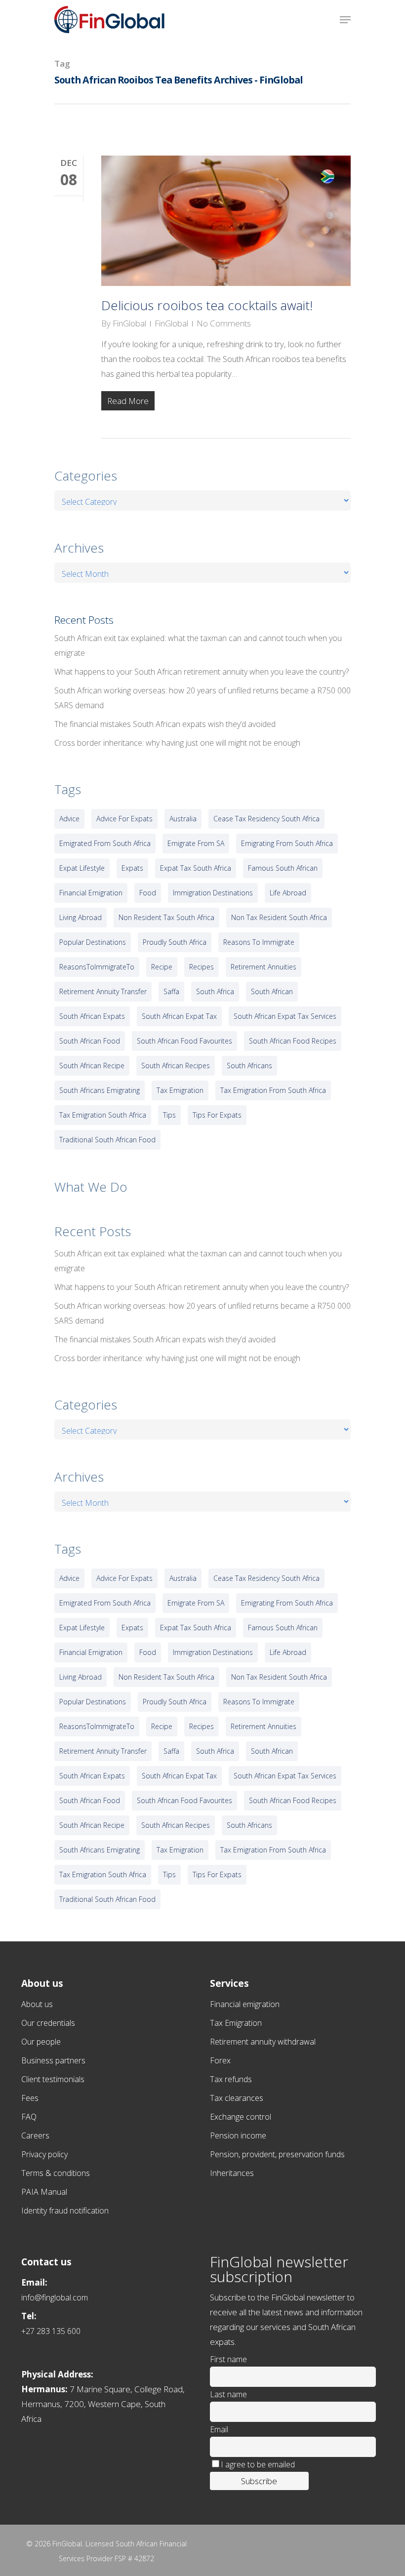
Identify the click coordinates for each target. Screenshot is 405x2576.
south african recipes (176, 1066)
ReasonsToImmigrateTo (97, 967)
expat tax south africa (196, 868)
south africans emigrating (100, 1090)
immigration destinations (213, 893)
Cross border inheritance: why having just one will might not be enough (177, 743)
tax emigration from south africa (273, 1090)
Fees (30, 2098)
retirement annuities (263, 967)
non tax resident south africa (279, 917)
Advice (69, 819)
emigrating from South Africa (287, 843)
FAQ (29, 2117)
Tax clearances (237, 2098)
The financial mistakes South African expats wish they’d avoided (165, 724)
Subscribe (259, 2481)
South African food (90, 1041)
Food (148, 893)
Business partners (53, 2060)
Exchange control (241, 2117)
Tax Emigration (236, 2023)
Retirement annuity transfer (103, 991)
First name (228, 2359)
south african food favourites (184, 1041)
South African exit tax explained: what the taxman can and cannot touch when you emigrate (198, 645)
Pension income (238, 2135)
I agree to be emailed (258, 2464)
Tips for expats (217, 1115)
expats (132, 868)
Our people (41, 2042)
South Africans (249, 1066)
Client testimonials (53, 2079)
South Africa (215, 991)
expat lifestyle (82, 868)
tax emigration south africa (103, 1115)
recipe (162, 967)
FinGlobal (129, 323)
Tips (169, 1115)
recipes (202, 967)
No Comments (224, 323)
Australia (183, 819)
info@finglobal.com (55, 2297)
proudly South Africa (175, 942)
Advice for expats (124, 819)
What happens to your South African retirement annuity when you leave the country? (202, 672)
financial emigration (91, 893)
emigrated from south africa (105, 843)
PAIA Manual (44, 2192)
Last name (228, 2394)
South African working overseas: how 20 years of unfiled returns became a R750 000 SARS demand (202, 698)
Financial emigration (245, 2004)
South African (272, 991)
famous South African (283, 868)
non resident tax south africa (166, 917)
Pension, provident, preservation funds (277, 2154)
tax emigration (180, 1090)
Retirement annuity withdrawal (263, 2042)
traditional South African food (107, 1140)
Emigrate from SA (196, 843)
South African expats (92, 1016)
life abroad (288, 893)
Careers (35, 2135)
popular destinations (93, 942)
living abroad (81, 917)
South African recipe (92, 1066)
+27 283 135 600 (51, 2331)
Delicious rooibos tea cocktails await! (207, 305)
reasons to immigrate (259, 942)
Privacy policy (44, 2154)
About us (37, 2004)
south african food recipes (293, 1041)
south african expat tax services (285, 1016)
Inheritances (232, 2173)
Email (219, 2429)
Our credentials (48, 2023)
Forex (220, 2060)
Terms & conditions (56, 2173)
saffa (171, 991)
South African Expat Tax (179, 1016)
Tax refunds (231, 2079)
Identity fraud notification (65, 2211)
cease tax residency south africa (266, 819)
